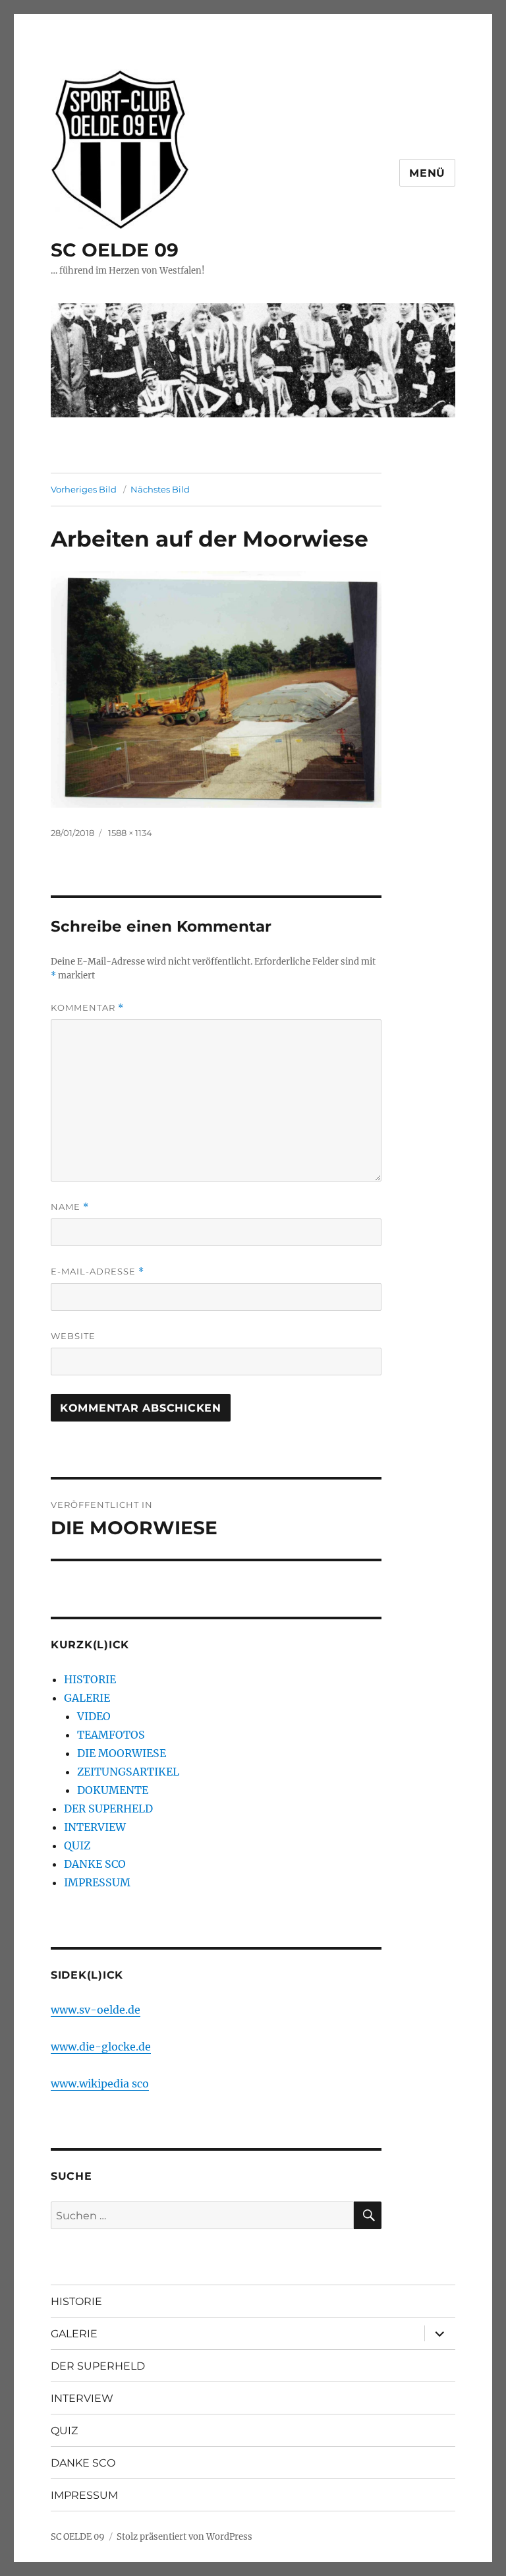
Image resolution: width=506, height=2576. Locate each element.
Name (70, 1207)
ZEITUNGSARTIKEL (128, 1772)
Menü (427, 173)
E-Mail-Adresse (98, 1272)
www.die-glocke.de (101, 2047)
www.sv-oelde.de (96, 2010)
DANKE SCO (95, 1864)
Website (73, 1336)
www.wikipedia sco (100, 2083)
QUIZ (77, 1845)
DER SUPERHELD (108, 1809)
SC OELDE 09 (115, 250)
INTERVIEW (95, 1827)
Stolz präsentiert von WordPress (184, 2537)
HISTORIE (90, 1679)
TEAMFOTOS (111, 1735)
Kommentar (87, 1008)
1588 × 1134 (130, 833)
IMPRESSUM (97, 1882)
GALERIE (87, 1698)
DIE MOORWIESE (122, 1753)
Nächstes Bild (160, 489)
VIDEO (94, 1716)
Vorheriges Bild (84, 489)
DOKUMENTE (113, 1790)
